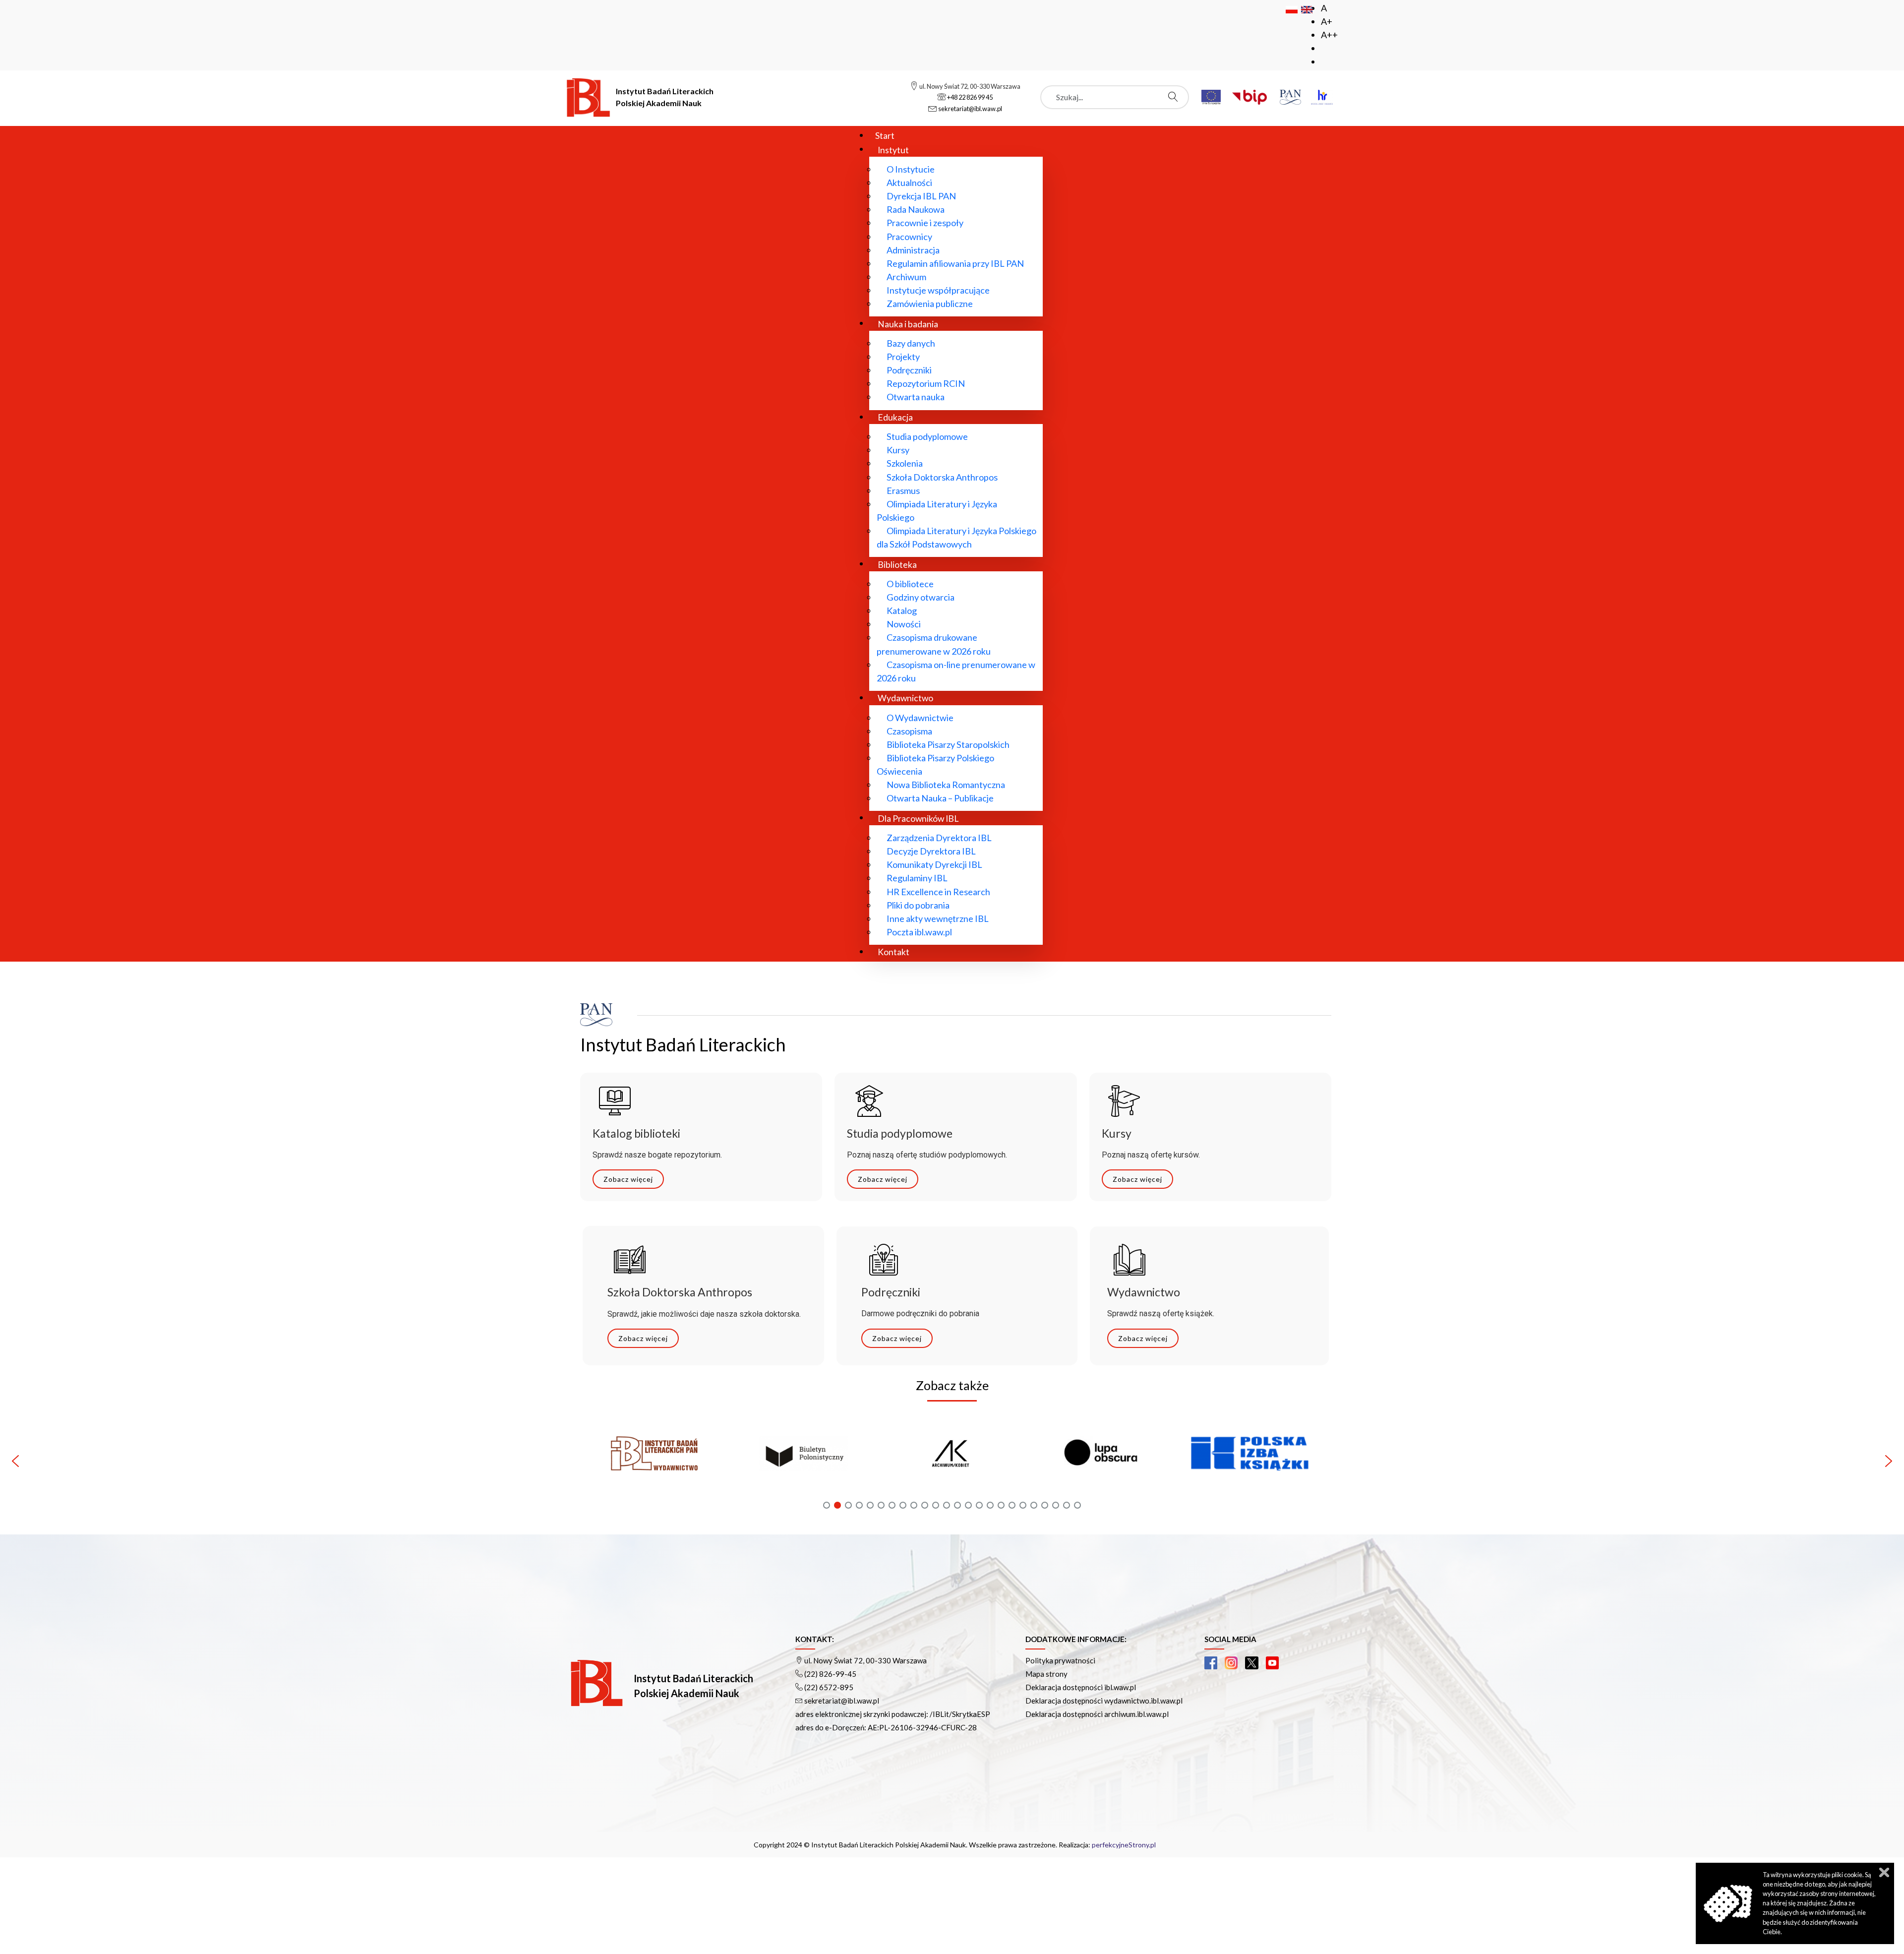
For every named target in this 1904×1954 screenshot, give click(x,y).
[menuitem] (885, 135)
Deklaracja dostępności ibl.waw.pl (1081, 1687)
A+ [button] (1327, 21)
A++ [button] (1329, 35)
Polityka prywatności (1060, 1660)
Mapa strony (1046, 1674)
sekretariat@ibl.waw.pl (842, 1701)
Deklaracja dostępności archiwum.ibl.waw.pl (1097, 1714)
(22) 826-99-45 (830, 1674)
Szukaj (1176, 97)
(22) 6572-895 (829, 1687)
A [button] (1324, 8)
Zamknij (1884, 1872)
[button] (654, 1461)
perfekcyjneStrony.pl (1124, 1845)
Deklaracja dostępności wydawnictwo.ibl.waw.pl (1104, 1701)
